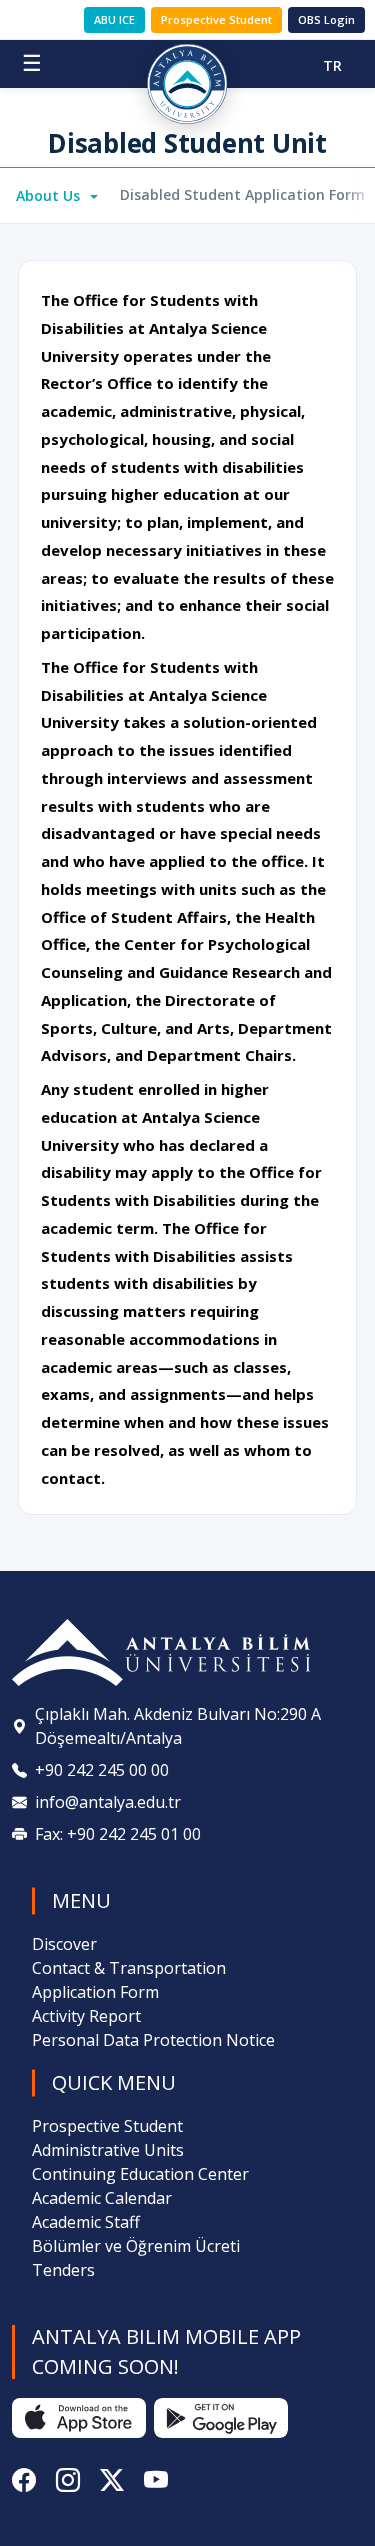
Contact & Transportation (129, 1968)
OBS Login (326, 19)
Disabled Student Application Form (242, 194)
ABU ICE (114, 19)
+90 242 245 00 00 (102, 1770)
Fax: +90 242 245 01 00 (118, 1834)
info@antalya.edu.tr (108, 1802)
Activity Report (86, 2016)
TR (332, 65)
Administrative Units (108, 2150)
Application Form (95, 1992)
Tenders (63, 2270)
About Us (50, 195)
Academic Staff (86, 2222)
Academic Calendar (102, 2198)
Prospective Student (216, 19)
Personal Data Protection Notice (153, 2040)
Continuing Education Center (140, 2174)
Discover (64, 1944)
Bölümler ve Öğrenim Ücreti (136, 2246)
